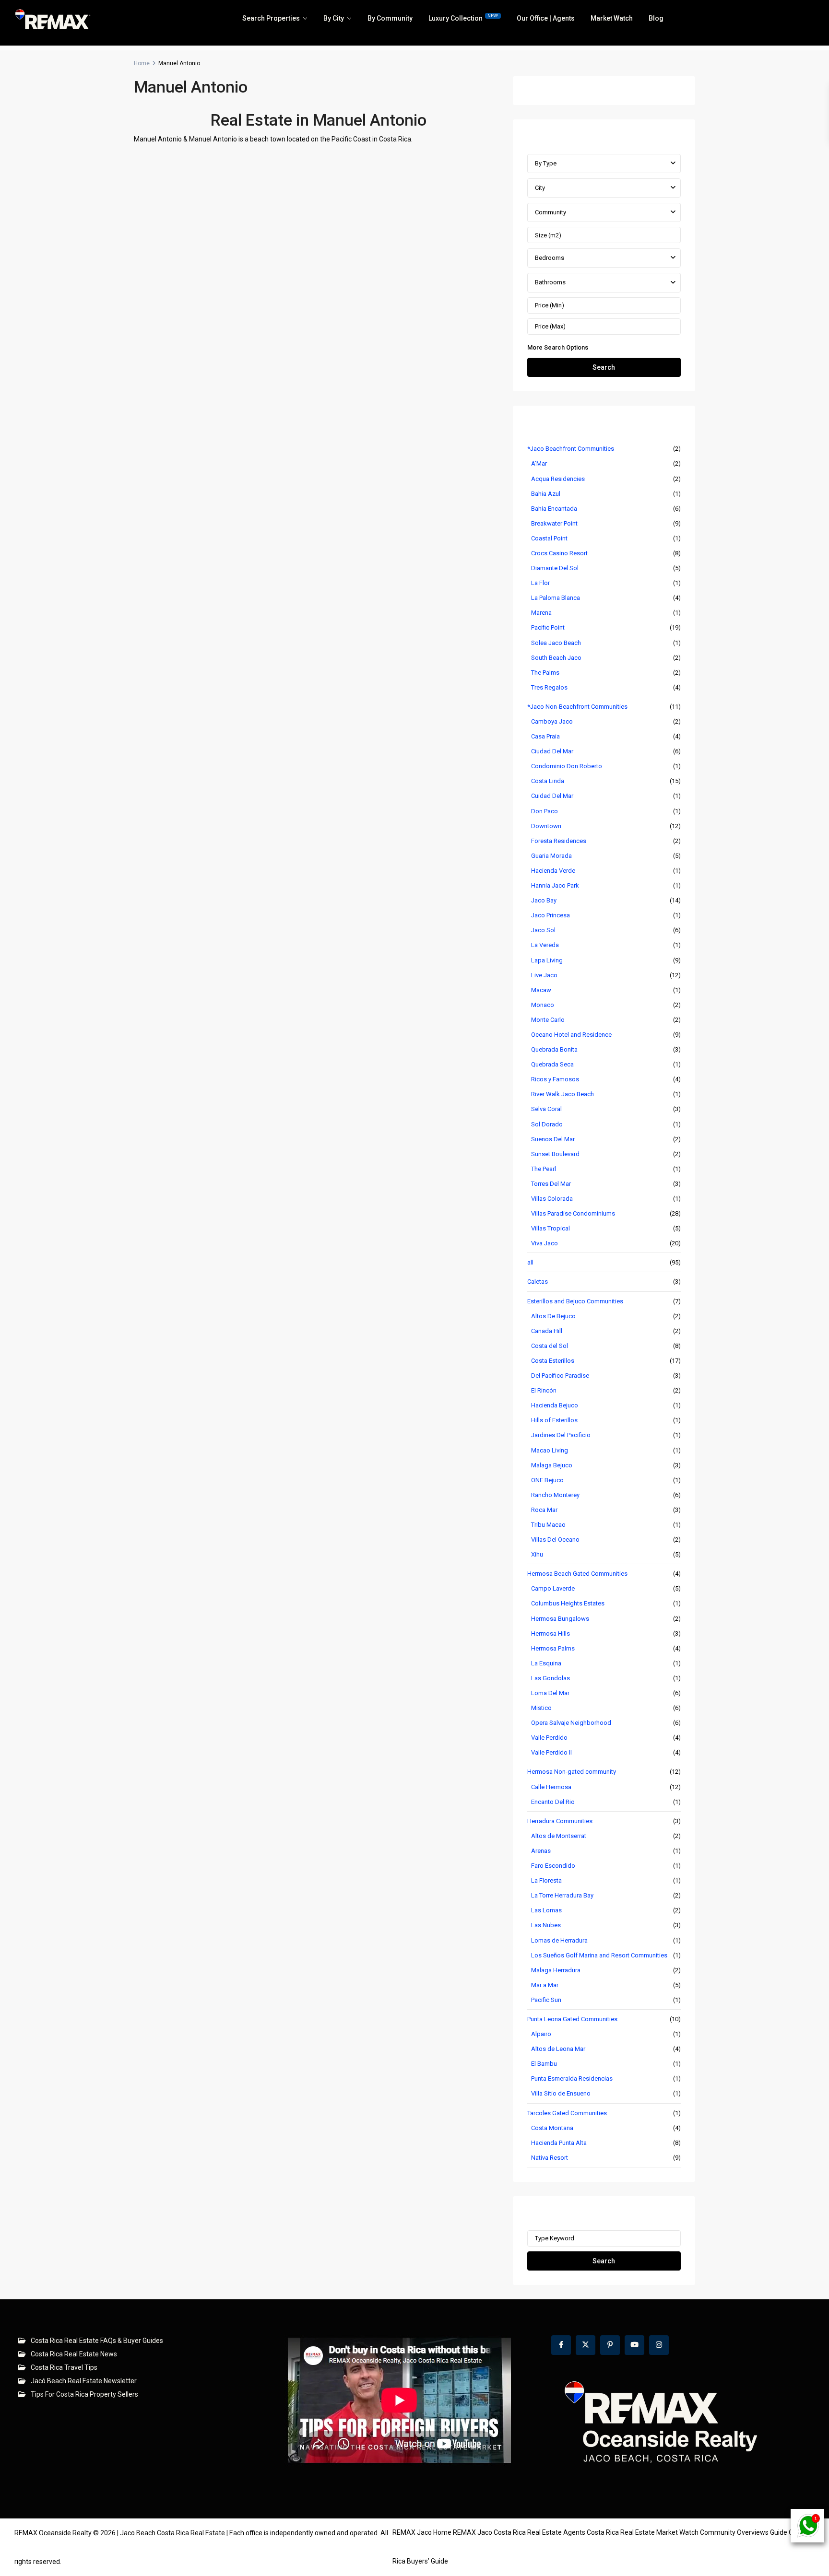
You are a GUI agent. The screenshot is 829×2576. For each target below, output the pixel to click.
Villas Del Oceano (555, 1540)
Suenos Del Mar (553, 1139)
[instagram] (659, 2345)
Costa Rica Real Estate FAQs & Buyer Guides (97, 2341)
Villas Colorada (552, 1199)
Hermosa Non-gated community (572, 1772)
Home (142, 63)
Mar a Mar (545, 1985)
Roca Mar (544, 1510)
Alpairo (541, 2034)
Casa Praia (545, 736)
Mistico (541, 1708)
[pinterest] (610, 2345)
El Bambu (544, 2064)
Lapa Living (547, 960)
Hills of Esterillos (554, 1420)
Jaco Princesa (551, 915)
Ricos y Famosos (555, 1079)
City (540, 188)
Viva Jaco (545, 1243)
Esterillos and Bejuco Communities (575, 1301)
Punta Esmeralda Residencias (572, 2078)
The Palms (545, 673)
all (530, 1262)
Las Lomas (546, 1910)
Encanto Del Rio (553, 1802)
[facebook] (561, 2345)
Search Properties (271, 18)
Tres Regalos (549, 687)
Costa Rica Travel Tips (64, 2367)
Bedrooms (550, 258)
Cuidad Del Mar (552, 796)
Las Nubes (546, 1925)
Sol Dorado (547, 1124)
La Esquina (546, 1663)
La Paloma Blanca (556, 598)
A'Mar (539, 463)
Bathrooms (550, 282)
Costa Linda (548, 781)
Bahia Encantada (554, 509)
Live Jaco (544, 975)
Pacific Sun (546, 2000)
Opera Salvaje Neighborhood (571, 1723)
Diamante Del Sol (555, 568)
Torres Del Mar (551, 1184)
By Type (546, 163)
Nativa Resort (550, 2158)
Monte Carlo (548, 1020)
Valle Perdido (549, 1738)
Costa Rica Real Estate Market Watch (643, 2532)
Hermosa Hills (551, 1633)
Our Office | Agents (546, 18)
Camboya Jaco (552, 721)
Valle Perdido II (551, 1752)
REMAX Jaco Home (422, 2532)
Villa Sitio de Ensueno (561, 2093)
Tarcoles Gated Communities (567, 2113)
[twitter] (586, 2345)
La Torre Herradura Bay (562, 1895)
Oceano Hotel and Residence (571, 1035)
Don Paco (545, 811)
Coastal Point (549, 538)
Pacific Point (548, 627)
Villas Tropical (551, 1228)
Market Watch (612, 18)
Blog (656, 18)
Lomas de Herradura (559, 1940)
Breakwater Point (554, 523)
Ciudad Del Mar (552, 751)
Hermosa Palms (553, 1648)
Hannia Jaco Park (555, 885)
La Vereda (545, 945)
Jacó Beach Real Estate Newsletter (84, 2381)
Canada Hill (547, 1331)
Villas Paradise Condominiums (573, 1213)
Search (604, 367)
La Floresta (546, 1880)
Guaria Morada (551, 856)
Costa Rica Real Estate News (74, 2354)
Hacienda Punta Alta (559, 2143)
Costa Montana (552, 2128)
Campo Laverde (553, 1588)
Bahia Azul (546, 494)
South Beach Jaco (556, 658)
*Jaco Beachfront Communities (571, 449)
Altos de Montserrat (559, 1836)
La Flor (540, 583)
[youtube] (634, 2345)
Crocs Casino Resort (559, 553)
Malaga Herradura (556, 1970)
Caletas (538, 1282)
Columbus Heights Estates (568, 1603)
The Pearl (544, 1169)
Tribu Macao (548, 1525)
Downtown (546, 826)
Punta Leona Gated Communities (572, 2019)
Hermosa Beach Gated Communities (577, 1574)
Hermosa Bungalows (560, 1619)
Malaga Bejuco (552, 1465)
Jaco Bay (544, 900)
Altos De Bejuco (553, 1316)
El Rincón (544, 1390)
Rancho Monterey (555, 1495)
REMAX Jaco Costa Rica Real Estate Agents (519, 2532)
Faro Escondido (553, 1866)
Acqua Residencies (558, 479)
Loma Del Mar (550, 1693)
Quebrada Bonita (554, 1049)
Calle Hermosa (551, 1787)
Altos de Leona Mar (558, 2049)
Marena (541, 613)
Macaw (541, 990)
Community (551, 212)
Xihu (537, 1554)
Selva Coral (546, 1109)
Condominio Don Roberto (567, 766)
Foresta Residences (559, 841)
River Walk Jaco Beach (563, 1094)
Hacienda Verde (553, 871)
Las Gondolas (551, 1678)
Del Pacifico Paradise (560, 1376)
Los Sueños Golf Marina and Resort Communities (599, 1955)
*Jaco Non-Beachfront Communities (577, 707)
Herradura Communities (560, 1821)
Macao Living (550, 1450)
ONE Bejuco (547, 1480)
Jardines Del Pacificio (561, 1435)
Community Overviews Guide (744, 2532)
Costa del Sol (550, 1346)
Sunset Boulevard (555, 1154)
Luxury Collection (463, 18)
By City (334, 18)
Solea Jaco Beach (556, 643)
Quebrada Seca (552, 1064)
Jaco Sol (543, 930)
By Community (390, 18)
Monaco (543, 1005)
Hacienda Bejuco (555, 1405)
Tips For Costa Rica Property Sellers (84, 2394)
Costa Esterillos (553, 1361)
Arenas (541, 1851)
